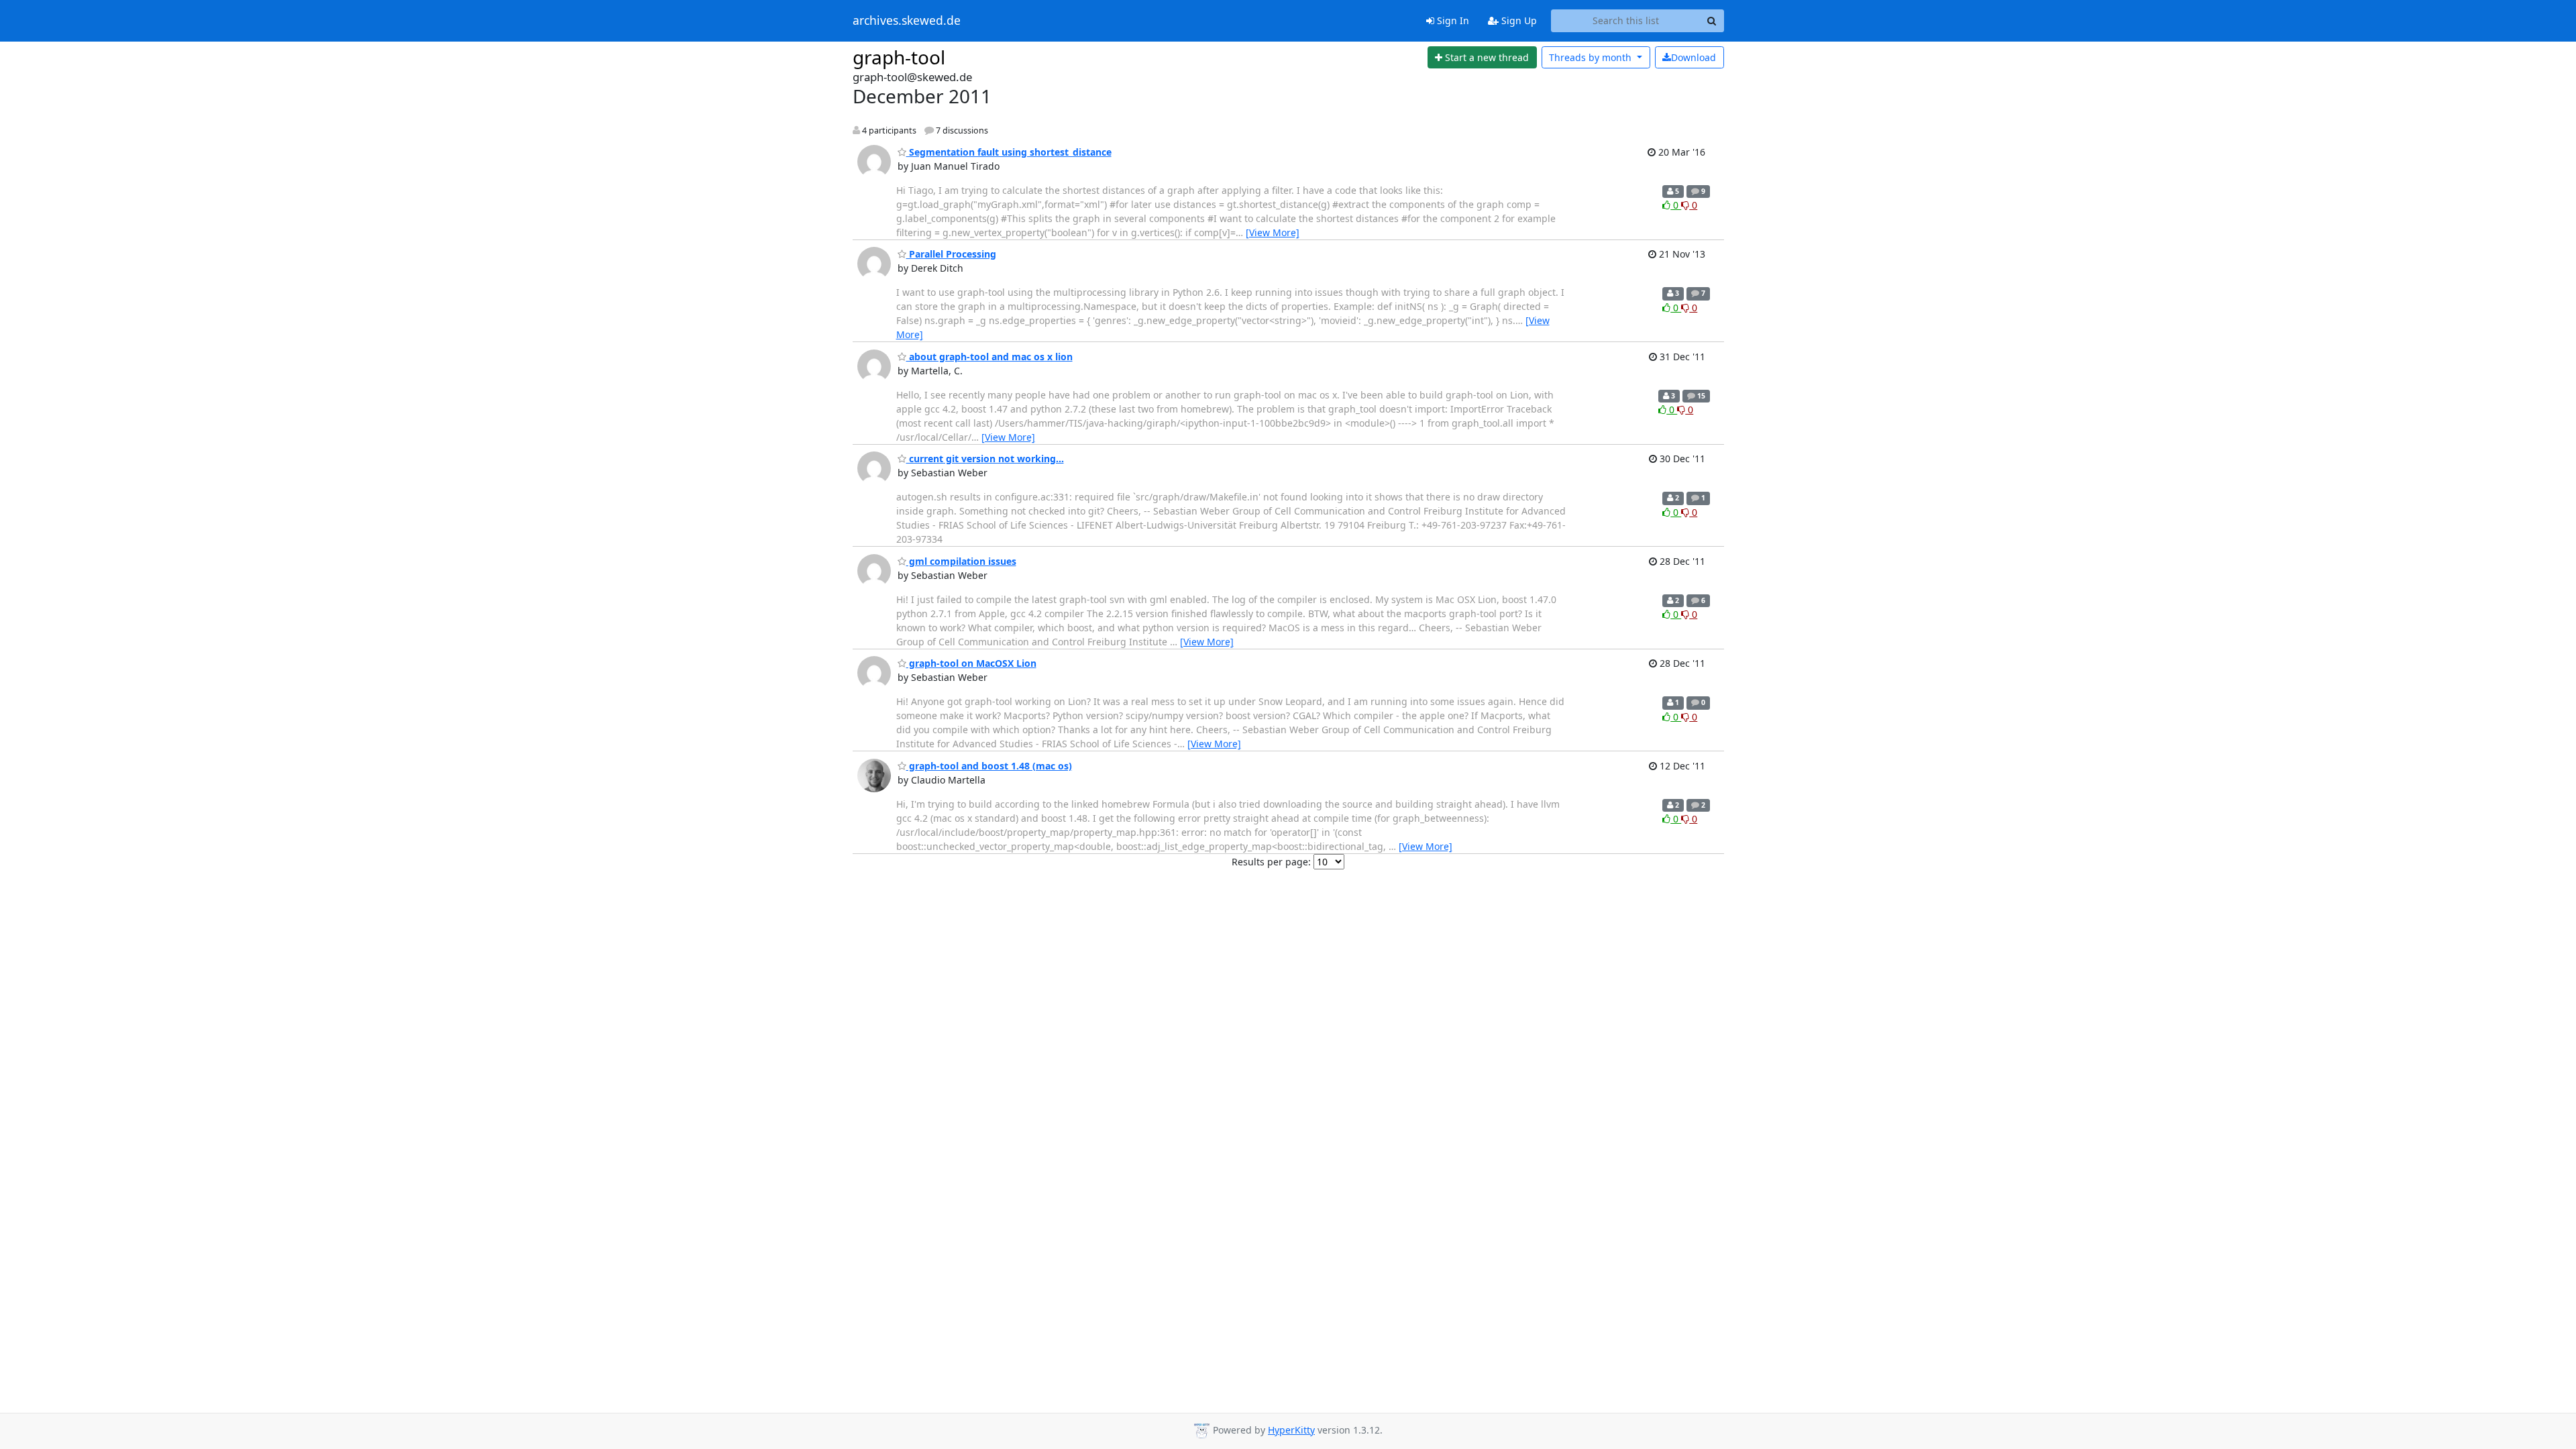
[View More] (1273, 232)
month (1592, 57)
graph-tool (899, 57)
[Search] (1712, 21)
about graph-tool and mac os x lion (989, 357)
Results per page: (1271, 862)
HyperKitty (1291, 1430)
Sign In (1452, 20)
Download (1694, 57)
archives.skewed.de (907, 21)
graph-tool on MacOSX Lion (971, 663)
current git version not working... (985, 459)
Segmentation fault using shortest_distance (1009, 152)
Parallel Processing (951, 254)
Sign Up (1518, 20)
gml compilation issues (961, 561)
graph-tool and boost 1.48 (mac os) (989, 766)
